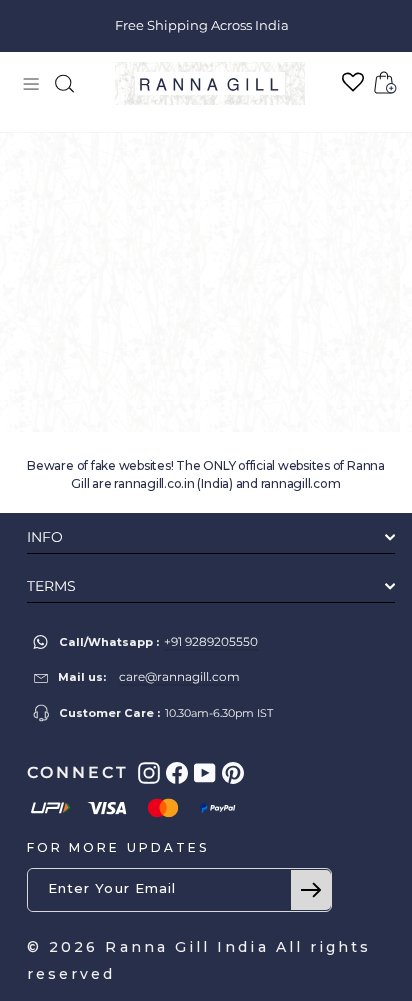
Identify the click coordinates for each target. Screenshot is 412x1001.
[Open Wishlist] (353, 82)
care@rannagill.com (179, 676)
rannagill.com (301, 483)
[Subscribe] (311, 890)
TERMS (51, 586)
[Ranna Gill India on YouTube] (205, 773)
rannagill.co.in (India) (173, 483)
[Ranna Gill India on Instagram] (149, 773)
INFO (45, 537)
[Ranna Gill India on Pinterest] (233, 773)
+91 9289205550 (211, 641)
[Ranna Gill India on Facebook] (177, 773)
